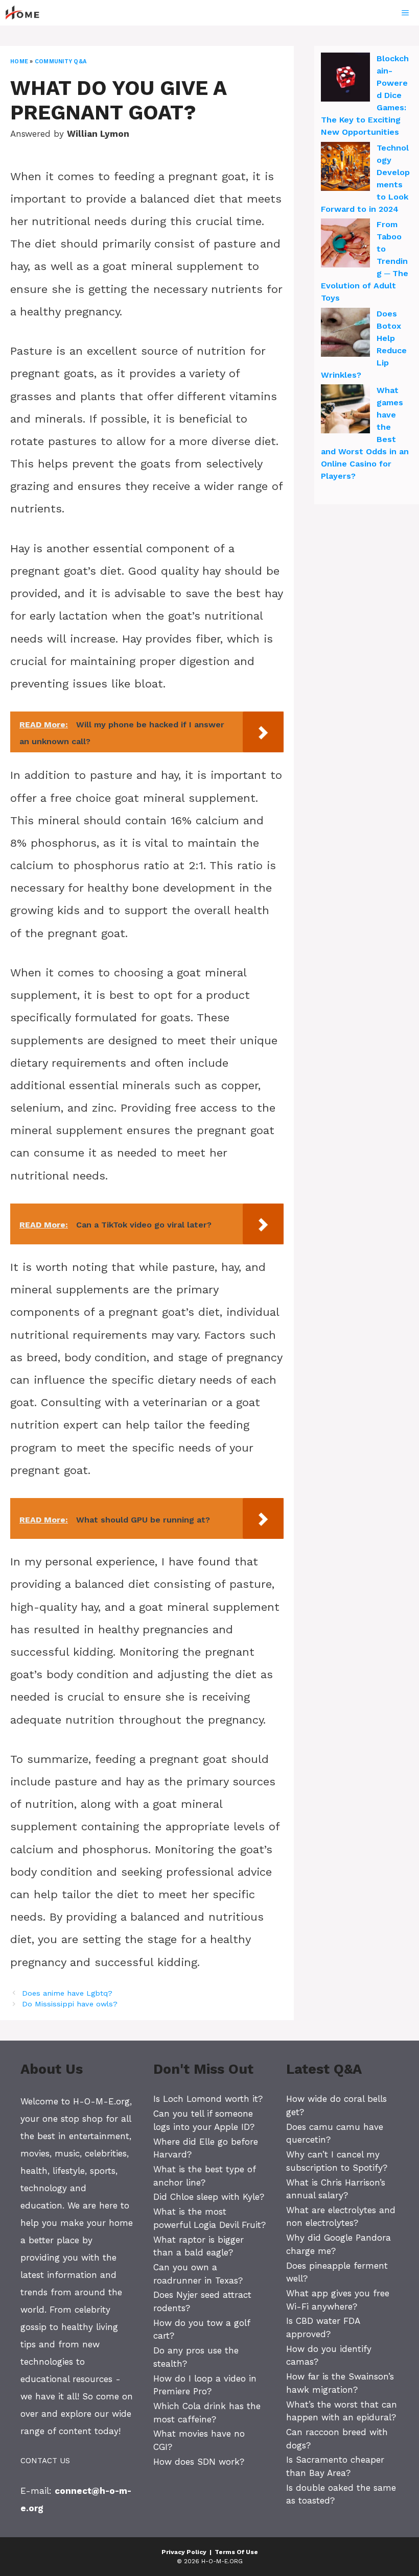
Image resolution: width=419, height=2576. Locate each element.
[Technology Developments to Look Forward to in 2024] (345, 168)
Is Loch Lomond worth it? (208, 2099)
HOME (19, 62)
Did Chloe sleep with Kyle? (209, 2197)
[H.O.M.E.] (27, 13)
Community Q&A (61, 62)
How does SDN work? (199, 2462)
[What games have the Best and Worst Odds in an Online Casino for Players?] (345, 410)
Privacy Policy (184, 2552)
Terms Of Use (236, 2552)
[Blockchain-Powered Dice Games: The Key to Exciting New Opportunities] (345, 79)
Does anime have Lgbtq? (67, 1993)
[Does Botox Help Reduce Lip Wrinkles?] (345, 334)
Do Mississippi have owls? (70, 2004)
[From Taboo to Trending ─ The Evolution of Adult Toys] (345, 244)
